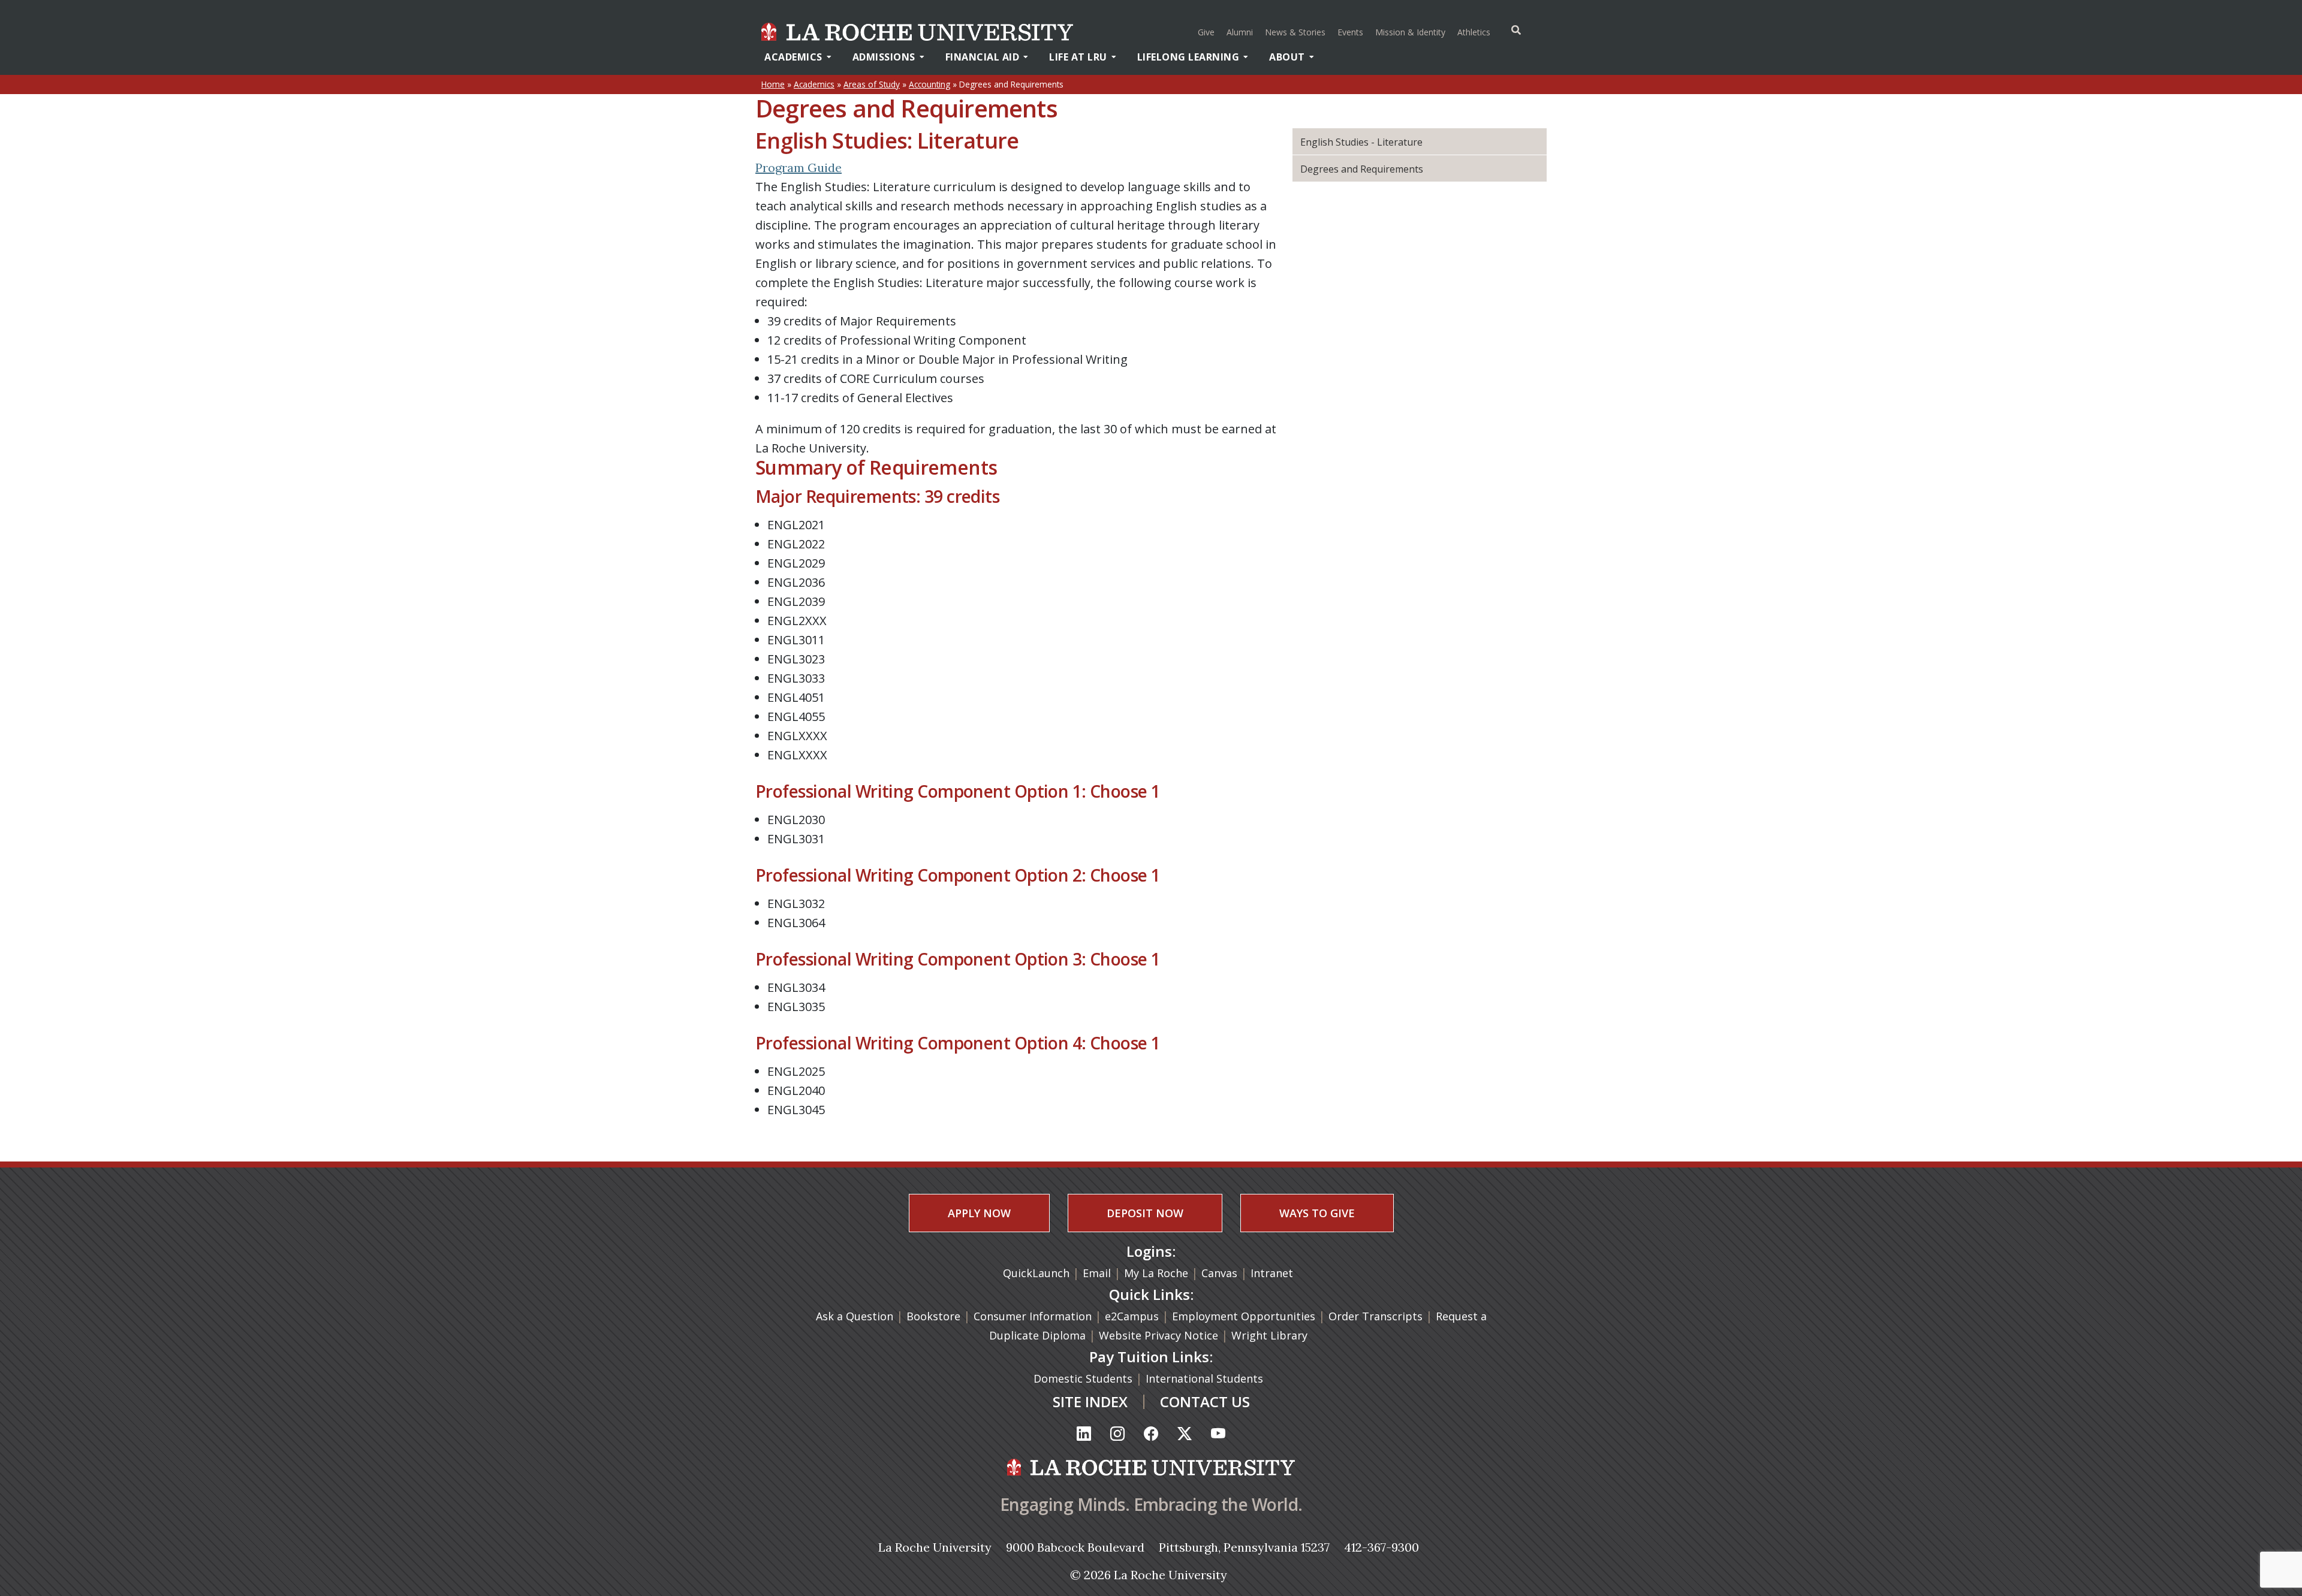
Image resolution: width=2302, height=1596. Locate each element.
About (1287, 57)
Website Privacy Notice (1160, 1335)
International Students (1206, 1378)
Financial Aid (983, 57)
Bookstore (933, 1316)
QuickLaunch (1036, 1273)
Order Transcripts (1377, 1316)
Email (1097, 1273)
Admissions (884, 57)
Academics (793, 57)
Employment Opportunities (1244, 1316)
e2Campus (1132, 1316)
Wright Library (1269, 1335)
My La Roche (1156, 1273)
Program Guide (799, 168)
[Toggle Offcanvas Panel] (1516, 30)
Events (1350, 32)
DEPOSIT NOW (1145, 1213)
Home (773, 84)
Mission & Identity (1410, 32)
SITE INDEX (1090, 1402)
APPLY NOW (979, 1213)
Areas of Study (872, 84)
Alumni (1240, 32)
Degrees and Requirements (1362, 169)
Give (1206, 32)
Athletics (1475, 32)
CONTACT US (1205, 1402)
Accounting (929, 84)
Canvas (1219, 1273)
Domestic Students (1084, 1378)
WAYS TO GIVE (1317, 1213)
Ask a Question (855, 1316)
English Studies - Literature (1361, 142)
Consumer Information (1033, 1316)
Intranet (1272, 1273)
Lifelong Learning (1188, 57)
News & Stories (1295, 32)
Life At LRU (1078, 57)
